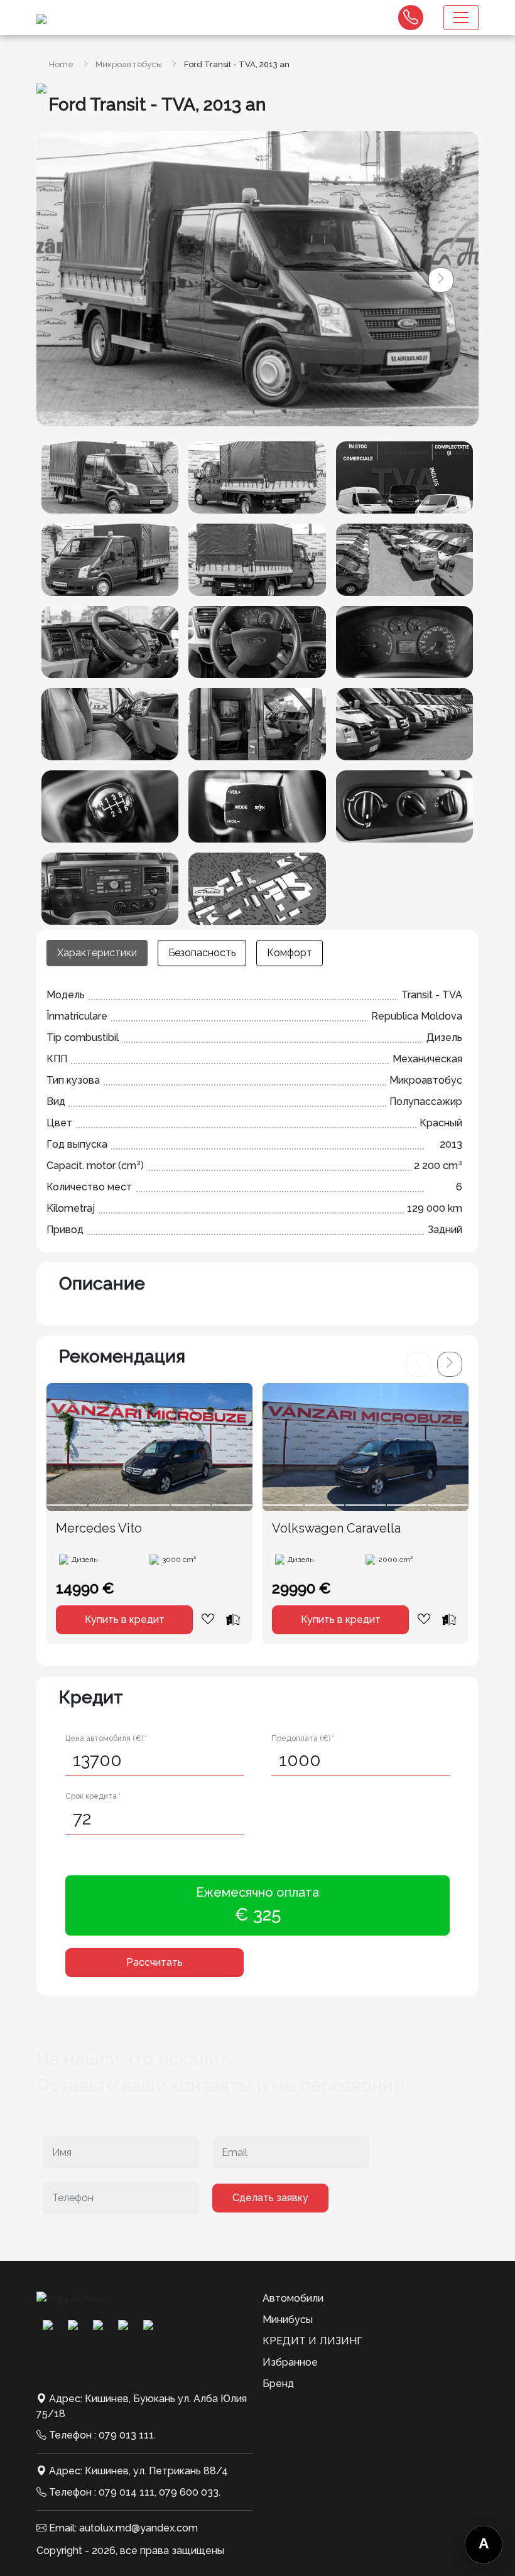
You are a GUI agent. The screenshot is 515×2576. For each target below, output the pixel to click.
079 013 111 (126, 2435)
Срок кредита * (93, 1796)
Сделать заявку (270, 2198)
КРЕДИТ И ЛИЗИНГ (312, 2341)
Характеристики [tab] (97, 953)
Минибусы (288, 2320)
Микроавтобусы (129, 64)
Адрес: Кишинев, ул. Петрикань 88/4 (138, 2471)
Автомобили (293, 2298)
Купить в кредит (125, 1619)
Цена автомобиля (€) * (106, 1738)
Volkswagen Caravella (336, 1528)
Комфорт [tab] (290, 953)
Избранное (290, 2362)
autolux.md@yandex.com (138, 2528)
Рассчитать (154, 1962)
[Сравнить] (233, 1619)
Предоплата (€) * (303, 1738)
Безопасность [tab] (202, 953)
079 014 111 (127, 2492)
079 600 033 (189, 2492)
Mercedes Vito (99, 1528)
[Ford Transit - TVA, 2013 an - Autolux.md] (110, 477)
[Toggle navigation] (461, 18)
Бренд (278, 2384)
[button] (441, 280)
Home (61, 64)
